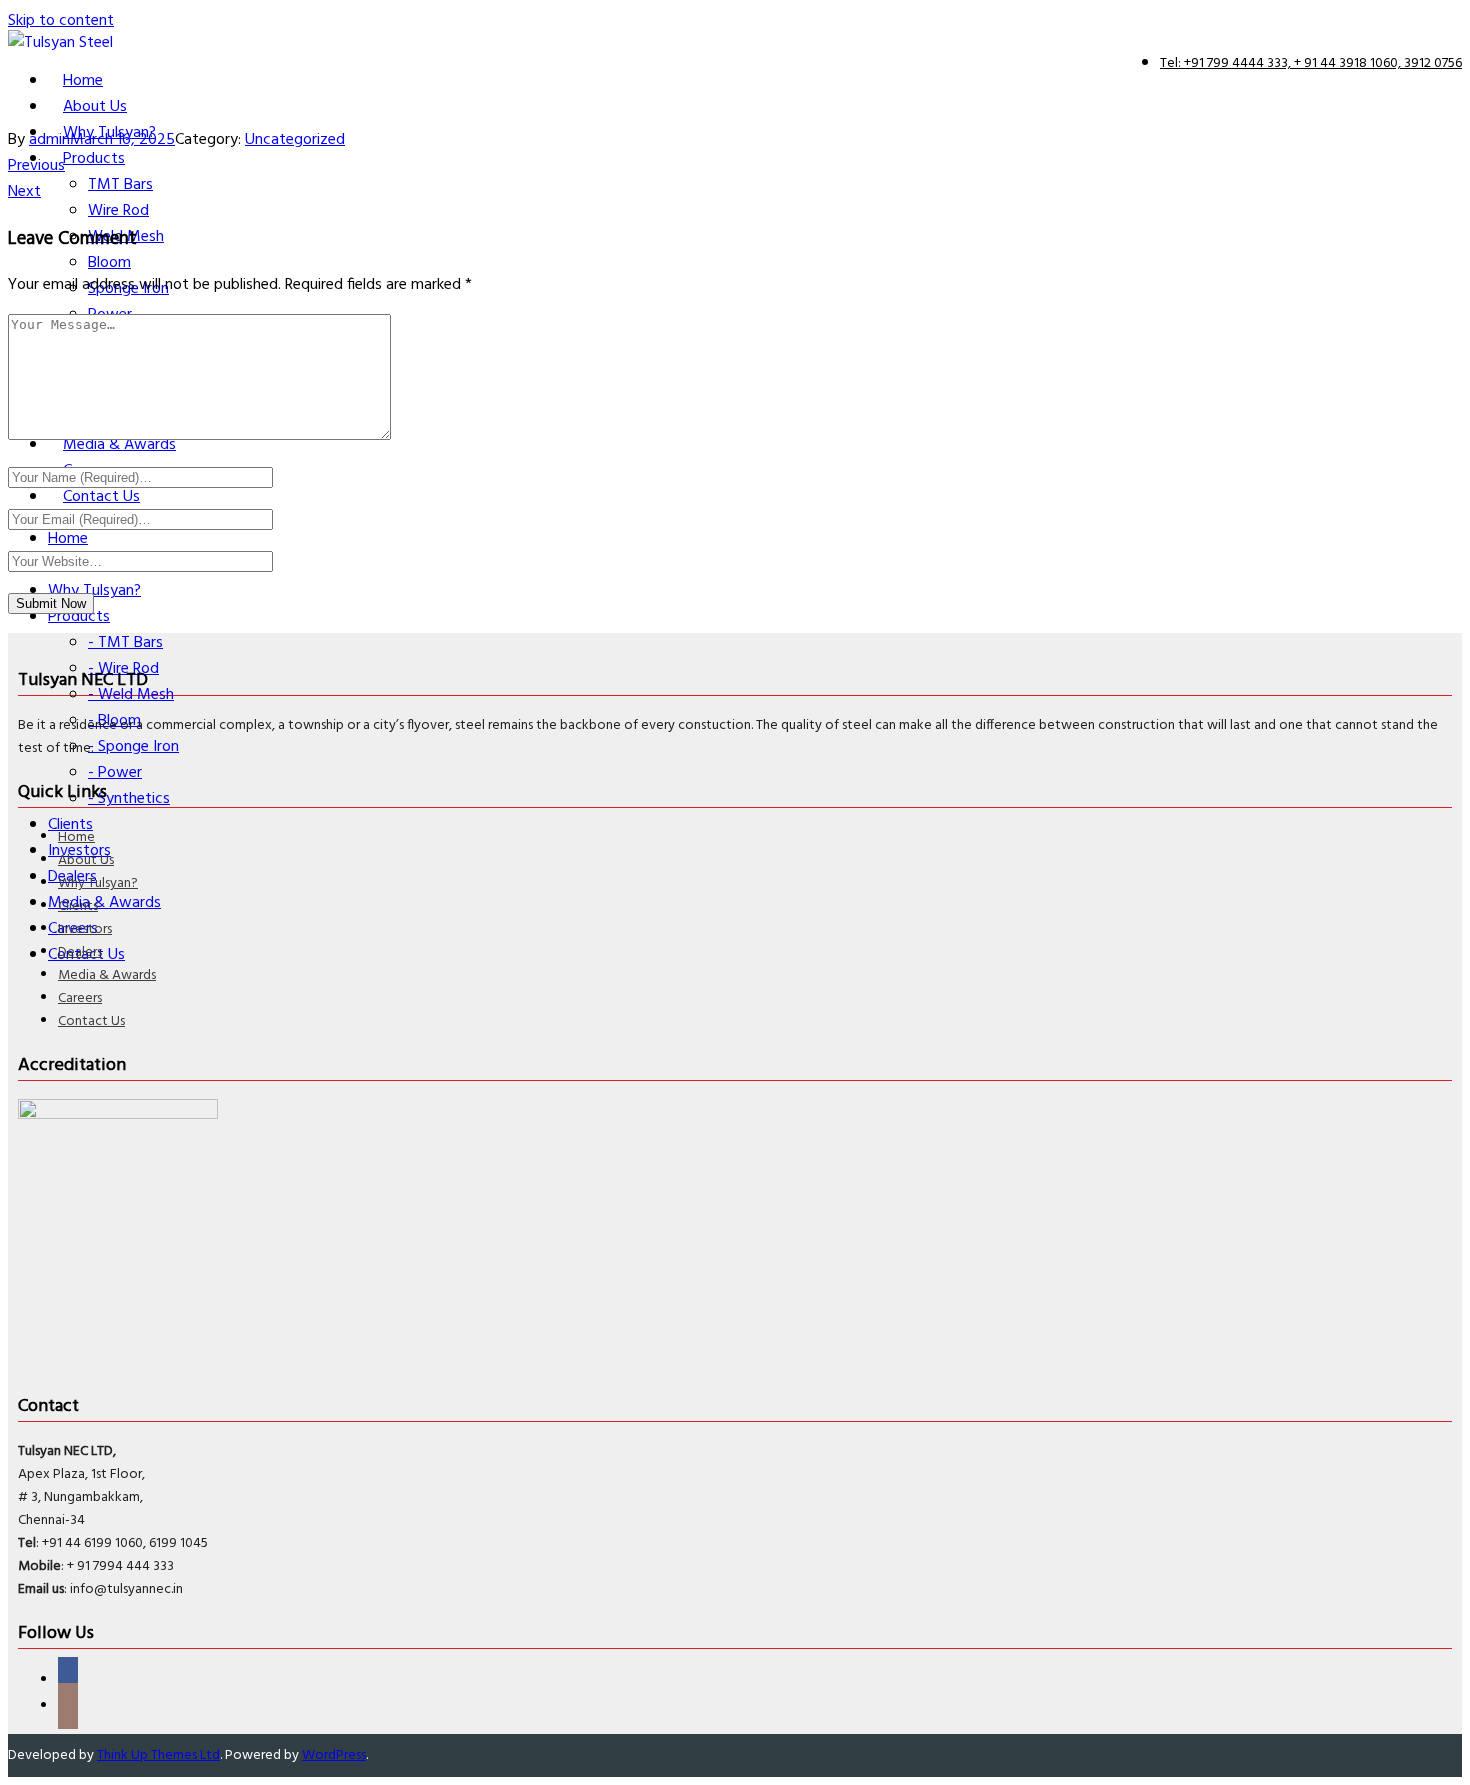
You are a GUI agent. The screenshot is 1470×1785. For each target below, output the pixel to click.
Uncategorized (295, 140)
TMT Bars (120, 185)
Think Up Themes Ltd (158, 1755)
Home (76, 837)
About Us (86, 860)
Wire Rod (118, 211)
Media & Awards (107, 975)
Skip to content (61, 21)
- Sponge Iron (133, 747)
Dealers (80, 952)
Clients (78, 906)
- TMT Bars (125, 643)
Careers (80, 998)
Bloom (109, 263)
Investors (85, 929)
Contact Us (91, 1021)
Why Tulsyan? (98, 883)
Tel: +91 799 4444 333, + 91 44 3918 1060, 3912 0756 (1311, 63)
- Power (115, 773)
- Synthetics (129, 799)
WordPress (334, 1755)
